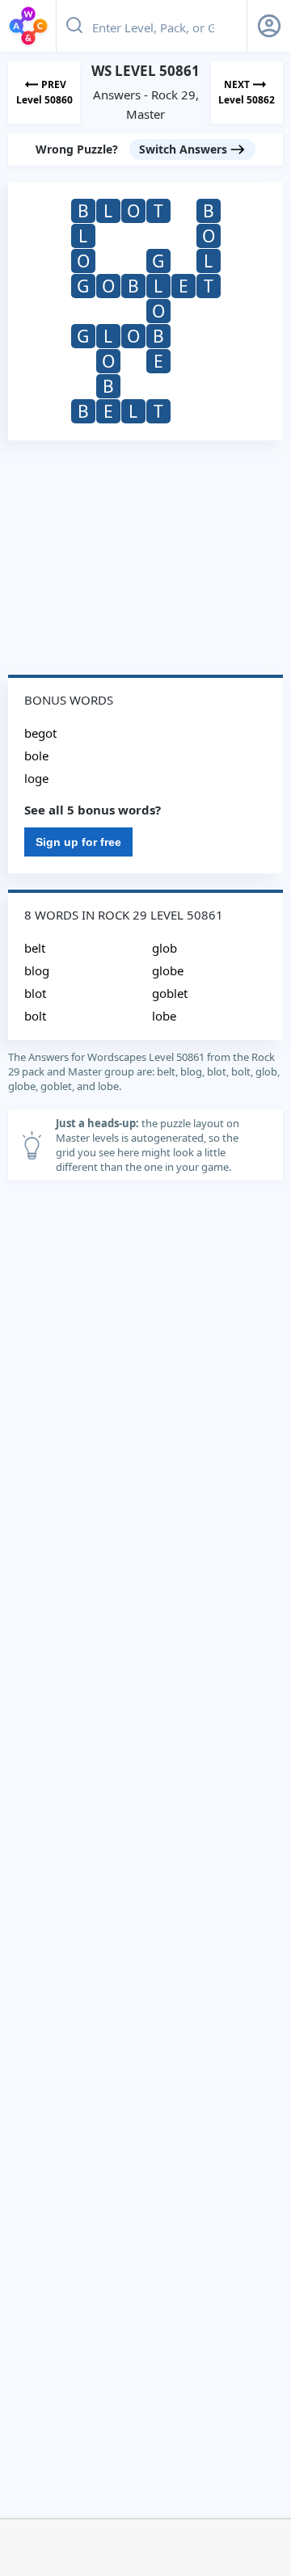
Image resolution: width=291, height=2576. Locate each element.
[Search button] (74, 26)
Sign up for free (78, 842)
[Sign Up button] (269, 26)
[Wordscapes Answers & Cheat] (28, 26)
